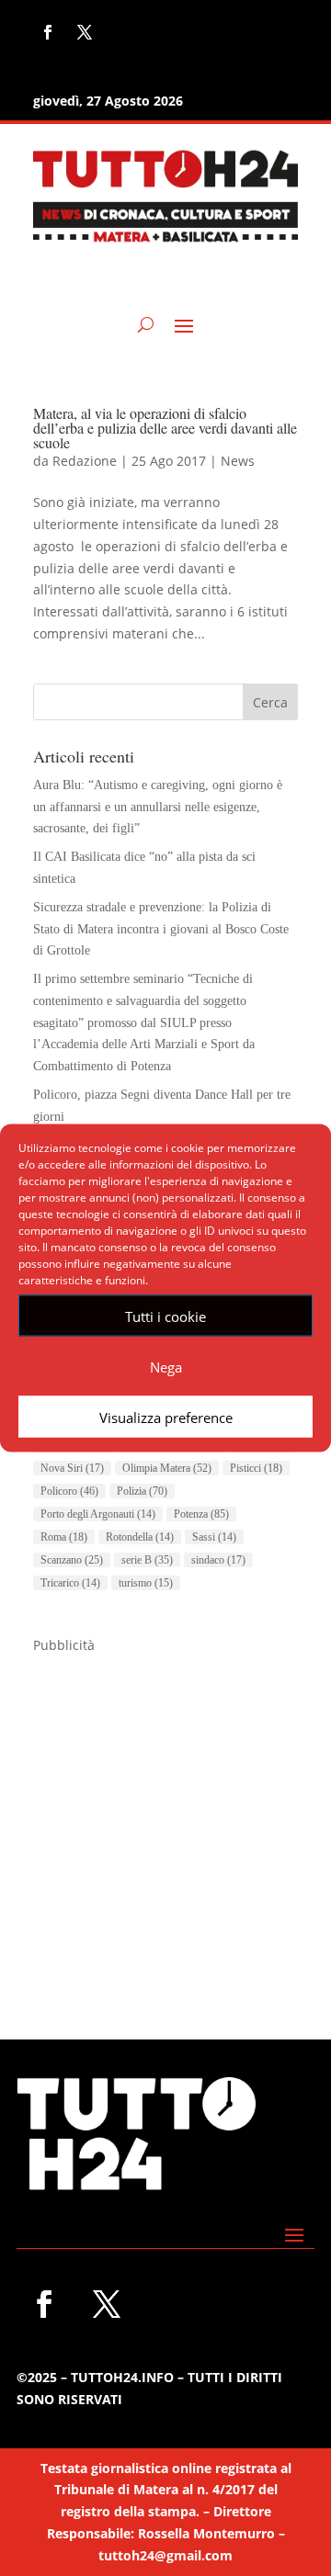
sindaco (218, 1560)
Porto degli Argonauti (98, 1514)
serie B (147, 1560)
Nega (166, 1366)
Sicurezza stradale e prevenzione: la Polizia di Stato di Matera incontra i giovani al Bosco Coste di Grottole (161, 929)
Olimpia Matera (167, 1468)
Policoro (69, 1491)
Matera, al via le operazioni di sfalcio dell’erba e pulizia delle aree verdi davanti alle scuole (165, 428)
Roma (64, 1537)
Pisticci (256, 1468)
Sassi (214, 1537)
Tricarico (70, 1583)
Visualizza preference (166, 1417)
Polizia (142, 1491)
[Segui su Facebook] (48, 32)
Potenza (201, 1514)
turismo (146, 1583)
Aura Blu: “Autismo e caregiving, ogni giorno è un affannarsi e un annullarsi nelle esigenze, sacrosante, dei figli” (158, 807)
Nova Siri (72, 1468)
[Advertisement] (165, 1821)
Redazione (85, 461)
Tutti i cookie (165, 1316)
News (238, 461)
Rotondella (140, 1537)
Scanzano (72, 1560)
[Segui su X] (85, 32)
